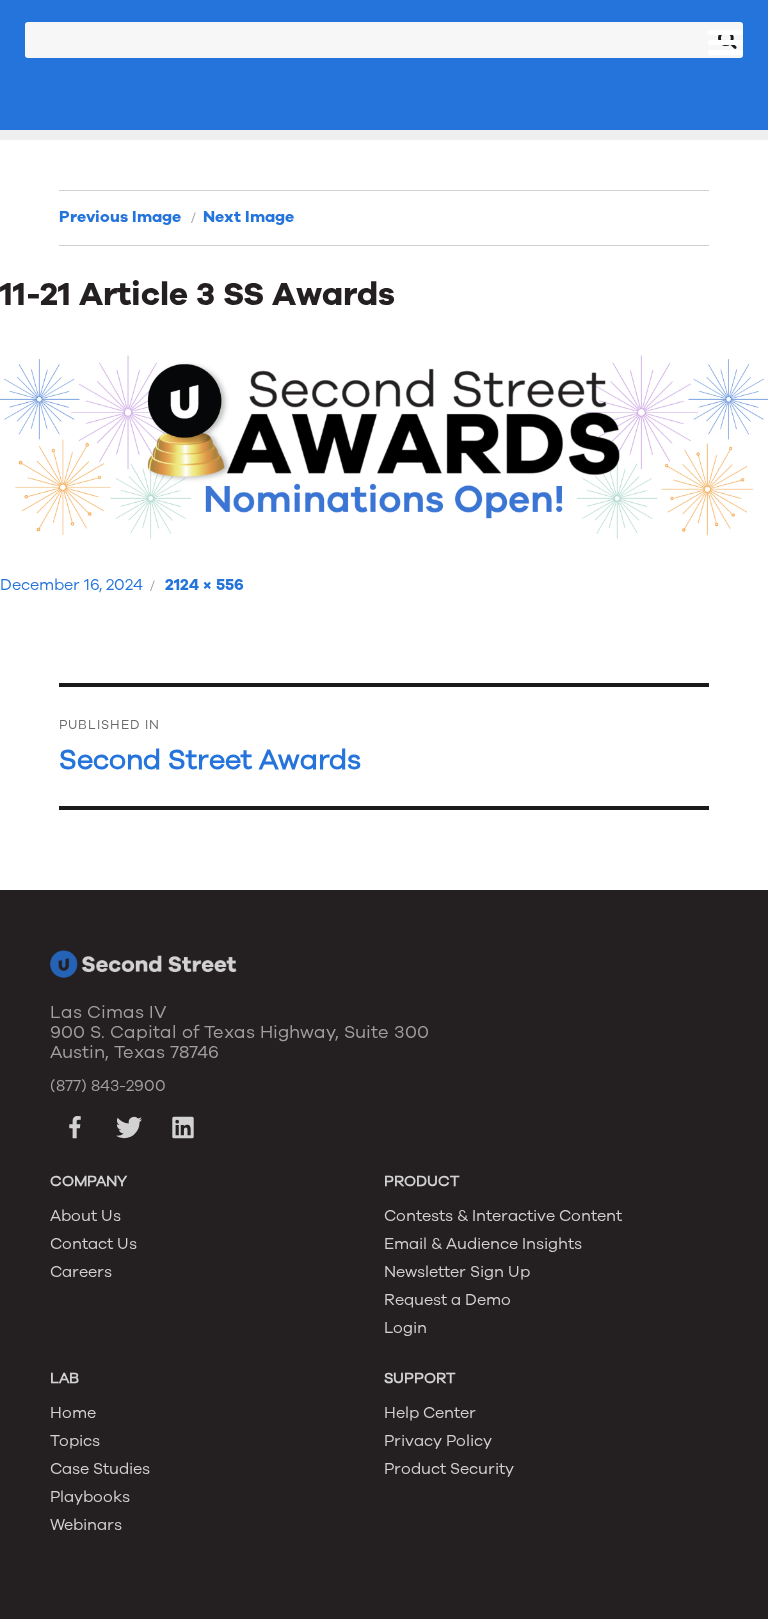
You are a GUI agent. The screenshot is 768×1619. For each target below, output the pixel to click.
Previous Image (120, 217)
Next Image (248, 217)
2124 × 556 (204, 585)
